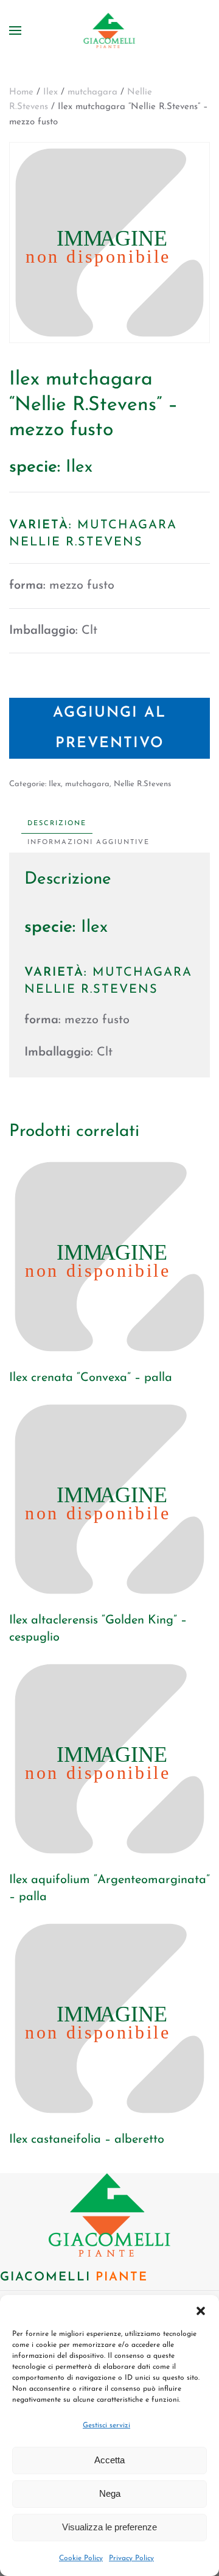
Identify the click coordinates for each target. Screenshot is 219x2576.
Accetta (109, 2460)
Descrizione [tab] (57, 824)
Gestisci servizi (106, 2425)
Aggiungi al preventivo (109, 728)
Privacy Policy (131, 2558)
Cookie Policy (81, 2558)
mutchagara (92, 92)
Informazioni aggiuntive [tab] (89, 843)
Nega (110, 2493)
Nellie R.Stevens (142, 784)
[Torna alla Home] (110, 30)
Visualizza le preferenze (109, 2527)
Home (21, 92)
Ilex (50, 92)
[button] (201, 2310)
